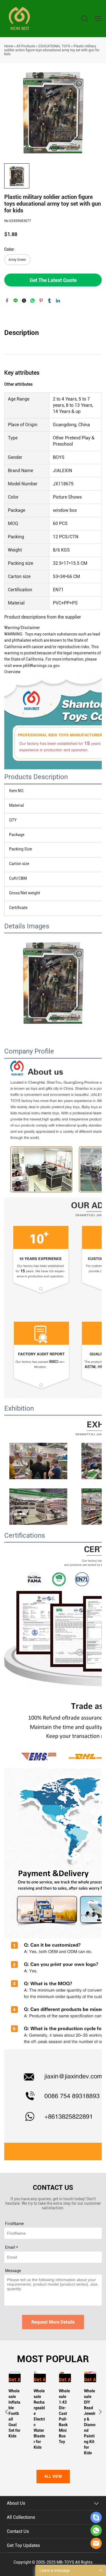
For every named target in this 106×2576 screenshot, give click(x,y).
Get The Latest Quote (53, 280)
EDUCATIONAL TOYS (54, 46)
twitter (24, 301)
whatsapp (33, 301)
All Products (26, 46)
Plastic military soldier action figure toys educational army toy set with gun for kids (52, 50)
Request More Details (53, 2322)
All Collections (21, 2517)
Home (9, 46)
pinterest (41, 301)
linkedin (58, 301)
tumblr (49, 301)
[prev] (6, 2413)
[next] (100, 2413)
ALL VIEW (53, 2477)
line (16, 301)
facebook (7, 301)
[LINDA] (96, 2517)
